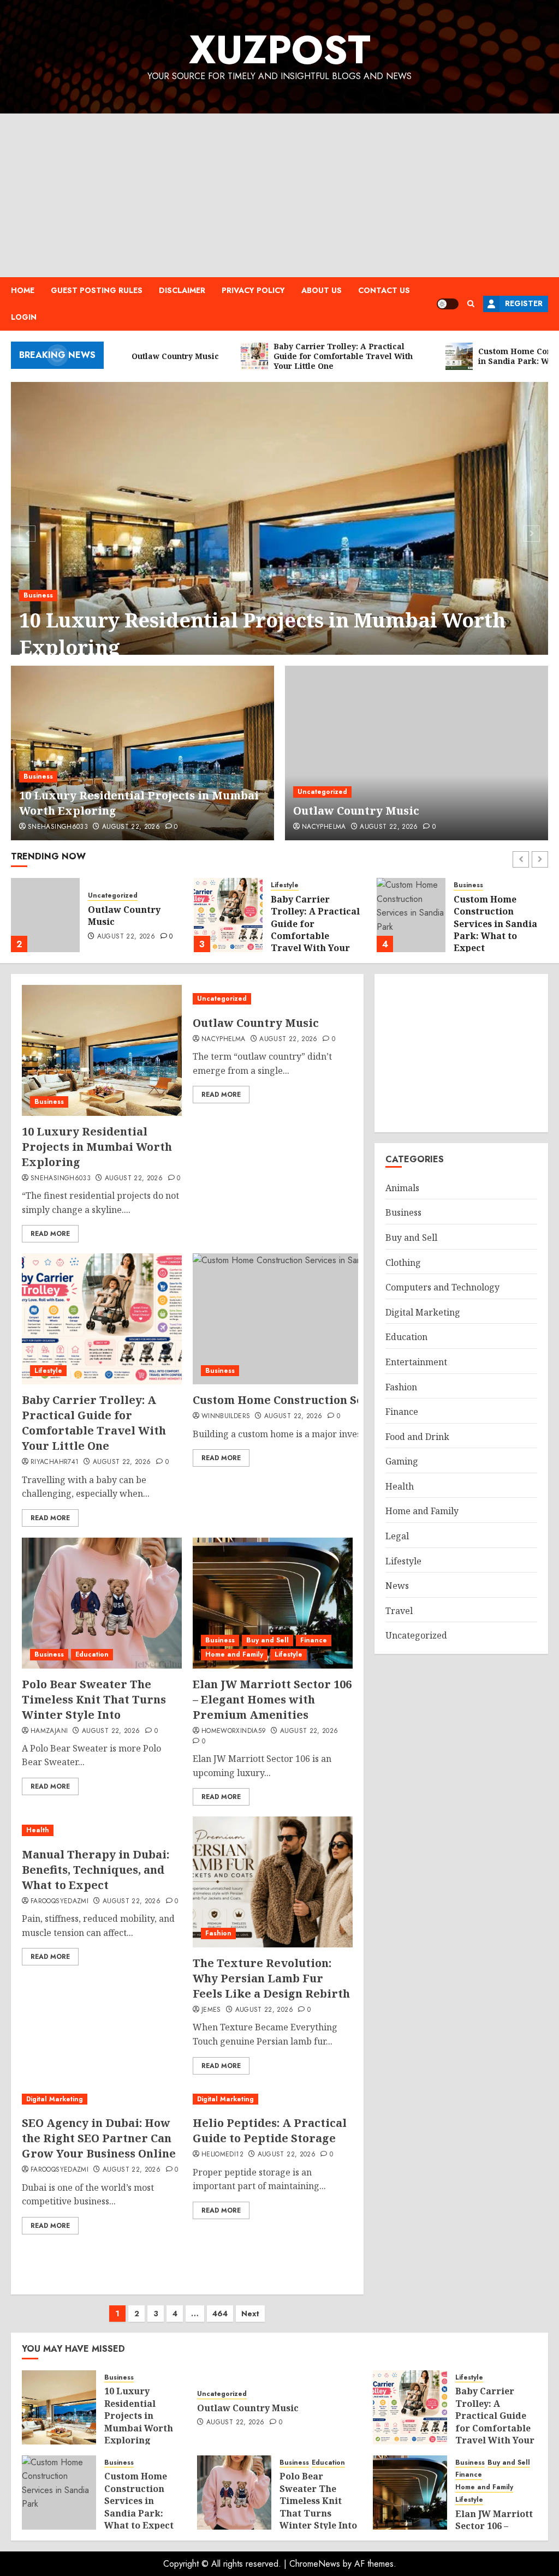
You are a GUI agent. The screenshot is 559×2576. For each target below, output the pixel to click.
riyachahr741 (55, 1462)
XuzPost (280, 50)
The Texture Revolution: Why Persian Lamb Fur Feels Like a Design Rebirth (271, 1978)
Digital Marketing (55, 2099)
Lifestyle (285, 885)
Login (24, 317)
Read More (50, 1234)
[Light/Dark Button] (448, 304)
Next (250, 2314)
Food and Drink (417, 1437)
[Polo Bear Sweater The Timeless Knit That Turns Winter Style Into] (102, 1603)
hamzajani (49, 1731)
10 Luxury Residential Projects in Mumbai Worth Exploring (97, 1147)
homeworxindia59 (234, 1731)
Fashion (218, 1933)
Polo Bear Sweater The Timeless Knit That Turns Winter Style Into (94, 1699)
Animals (402, 1188)
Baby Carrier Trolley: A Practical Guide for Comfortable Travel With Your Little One (315, 930)
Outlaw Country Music (130, 647)
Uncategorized (48, 623)
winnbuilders (226, 1416)
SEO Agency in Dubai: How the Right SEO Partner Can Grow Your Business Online (99, 2138)
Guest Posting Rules (97, 290)
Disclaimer (182, 290)
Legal (397, 1536)
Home (23, 290)
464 (220, 2314)
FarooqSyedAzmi (60, 1902)
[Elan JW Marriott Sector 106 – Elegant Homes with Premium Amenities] (273, 1603)
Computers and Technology (442, 1287)
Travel (399, 1611)
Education (92, 1654)
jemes (211, 2010)
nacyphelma (324, 827)
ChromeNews (315, 2564)
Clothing (403, 1263)
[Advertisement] (279, 195)
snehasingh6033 (58, 827)
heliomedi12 (222, 2155)
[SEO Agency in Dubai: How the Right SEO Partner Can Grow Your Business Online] (102, 2099)
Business (38, 776)
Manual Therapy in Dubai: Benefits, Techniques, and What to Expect (96, 1870)
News (397, 1586)
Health (38, 1830)
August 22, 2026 (131, 827)
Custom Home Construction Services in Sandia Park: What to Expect (495, 924)
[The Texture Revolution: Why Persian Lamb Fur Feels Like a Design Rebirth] (273, 1882)
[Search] (471, 304)
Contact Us (384, 290)
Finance (314, 1640)
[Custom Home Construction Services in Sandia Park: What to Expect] (411, 915)
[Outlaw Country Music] (279, 532)
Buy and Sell (267, 1640)
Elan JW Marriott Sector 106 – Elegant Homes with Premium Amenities (272, 1699)
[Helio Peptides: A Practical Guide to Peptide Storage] (273, 2099)
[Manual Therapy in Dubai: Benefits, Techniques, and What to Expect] (102, 1830)
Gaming (402, 1461)
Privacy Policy (253, 290)
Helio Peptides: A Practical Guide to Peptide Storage (270, 2130)
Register (524, 303)
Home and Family (234, 1654)
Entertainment (416, 1362)
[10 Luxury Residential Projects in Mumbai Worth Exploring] (142, 753)
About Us (322, 290)
